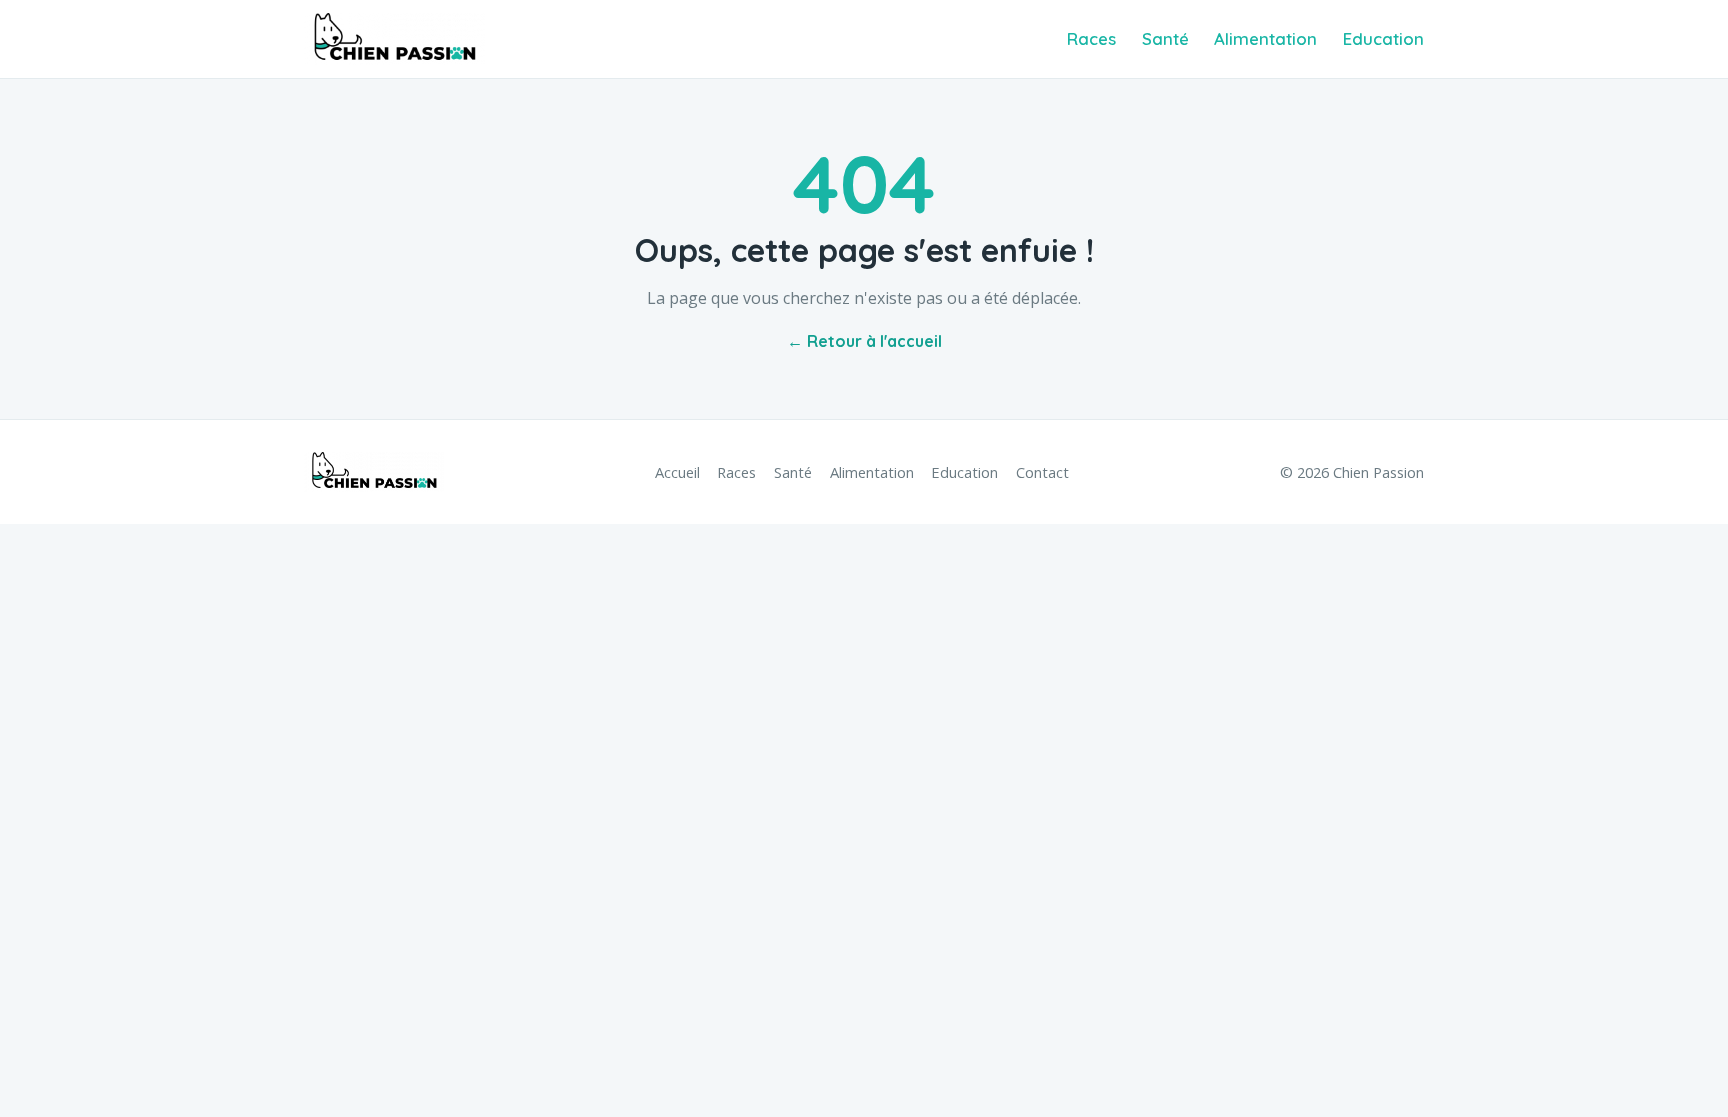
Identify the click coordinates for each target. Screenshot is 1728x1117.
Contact (1042, 472)
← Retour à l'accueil (864, 341)
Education (1383, 38)
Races (1091, 38)
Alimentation (1265, 38)
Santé (1165, 38)
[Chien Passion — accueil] (394, 39)
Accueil (677, 472)
